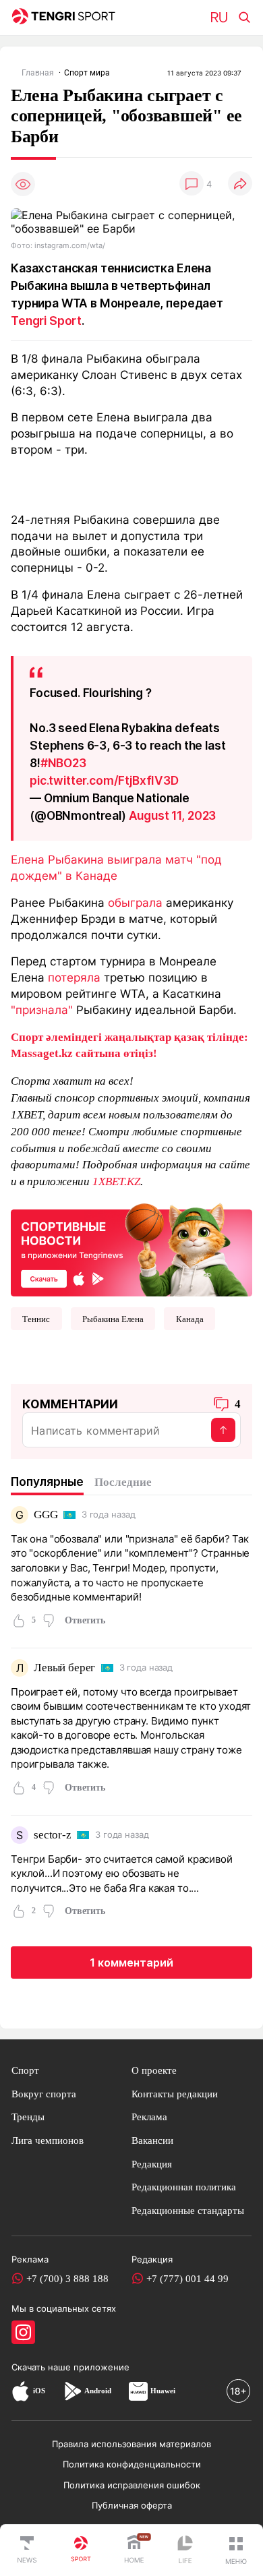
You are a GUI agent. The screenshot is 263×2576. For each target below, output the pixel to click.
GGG (46, 1515)
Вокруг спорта (44, 2094)
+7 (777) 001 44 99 (187, 2278)
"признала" (42, 1010)
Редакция (152, 2164)
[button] (236, 2550)
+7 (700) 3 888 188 (67, 2278)
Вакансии (152, 2140)
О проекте (154, 2070)
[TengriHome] (134, 2550)
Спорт (25, 2070)
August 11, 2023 (173, 815)
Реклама (149, 2117)
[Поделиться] (240, 184)
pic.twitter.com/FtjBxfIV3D (104, 780)
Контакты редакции (175, 2094)
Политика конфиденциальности (132, 2464)
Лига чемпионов (48, 2140)
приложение (101, 2367)
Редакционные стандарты (188, 2210)
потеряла (74, 977)
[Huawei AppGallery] (138, 2391)
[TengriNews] (27, 2550)
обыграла (135, 902)
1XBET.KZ (116, 1181)
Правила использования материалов (131, 2444)
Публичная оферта (132, 2505)
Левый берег (64, 1668)
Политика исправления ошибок (132, 2485)
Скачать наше (42, 2367)
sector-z (53, 1835)
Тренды (28, 2117)
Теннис (36, 1319)
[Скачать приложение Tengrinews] (131, 1249)
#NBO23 (63, 763)
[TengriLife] (185, 2551)
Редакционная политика (184, 2187)
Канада (190, 1319)
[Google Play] (72, 2391)
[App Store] (21, 2391)
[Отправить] (223, 1430)
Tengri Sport (46, 321)
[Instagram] (23, 2332)
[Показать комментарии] (192, 184)
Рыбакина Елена (113, 1319)
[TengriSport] (81, 2550)
